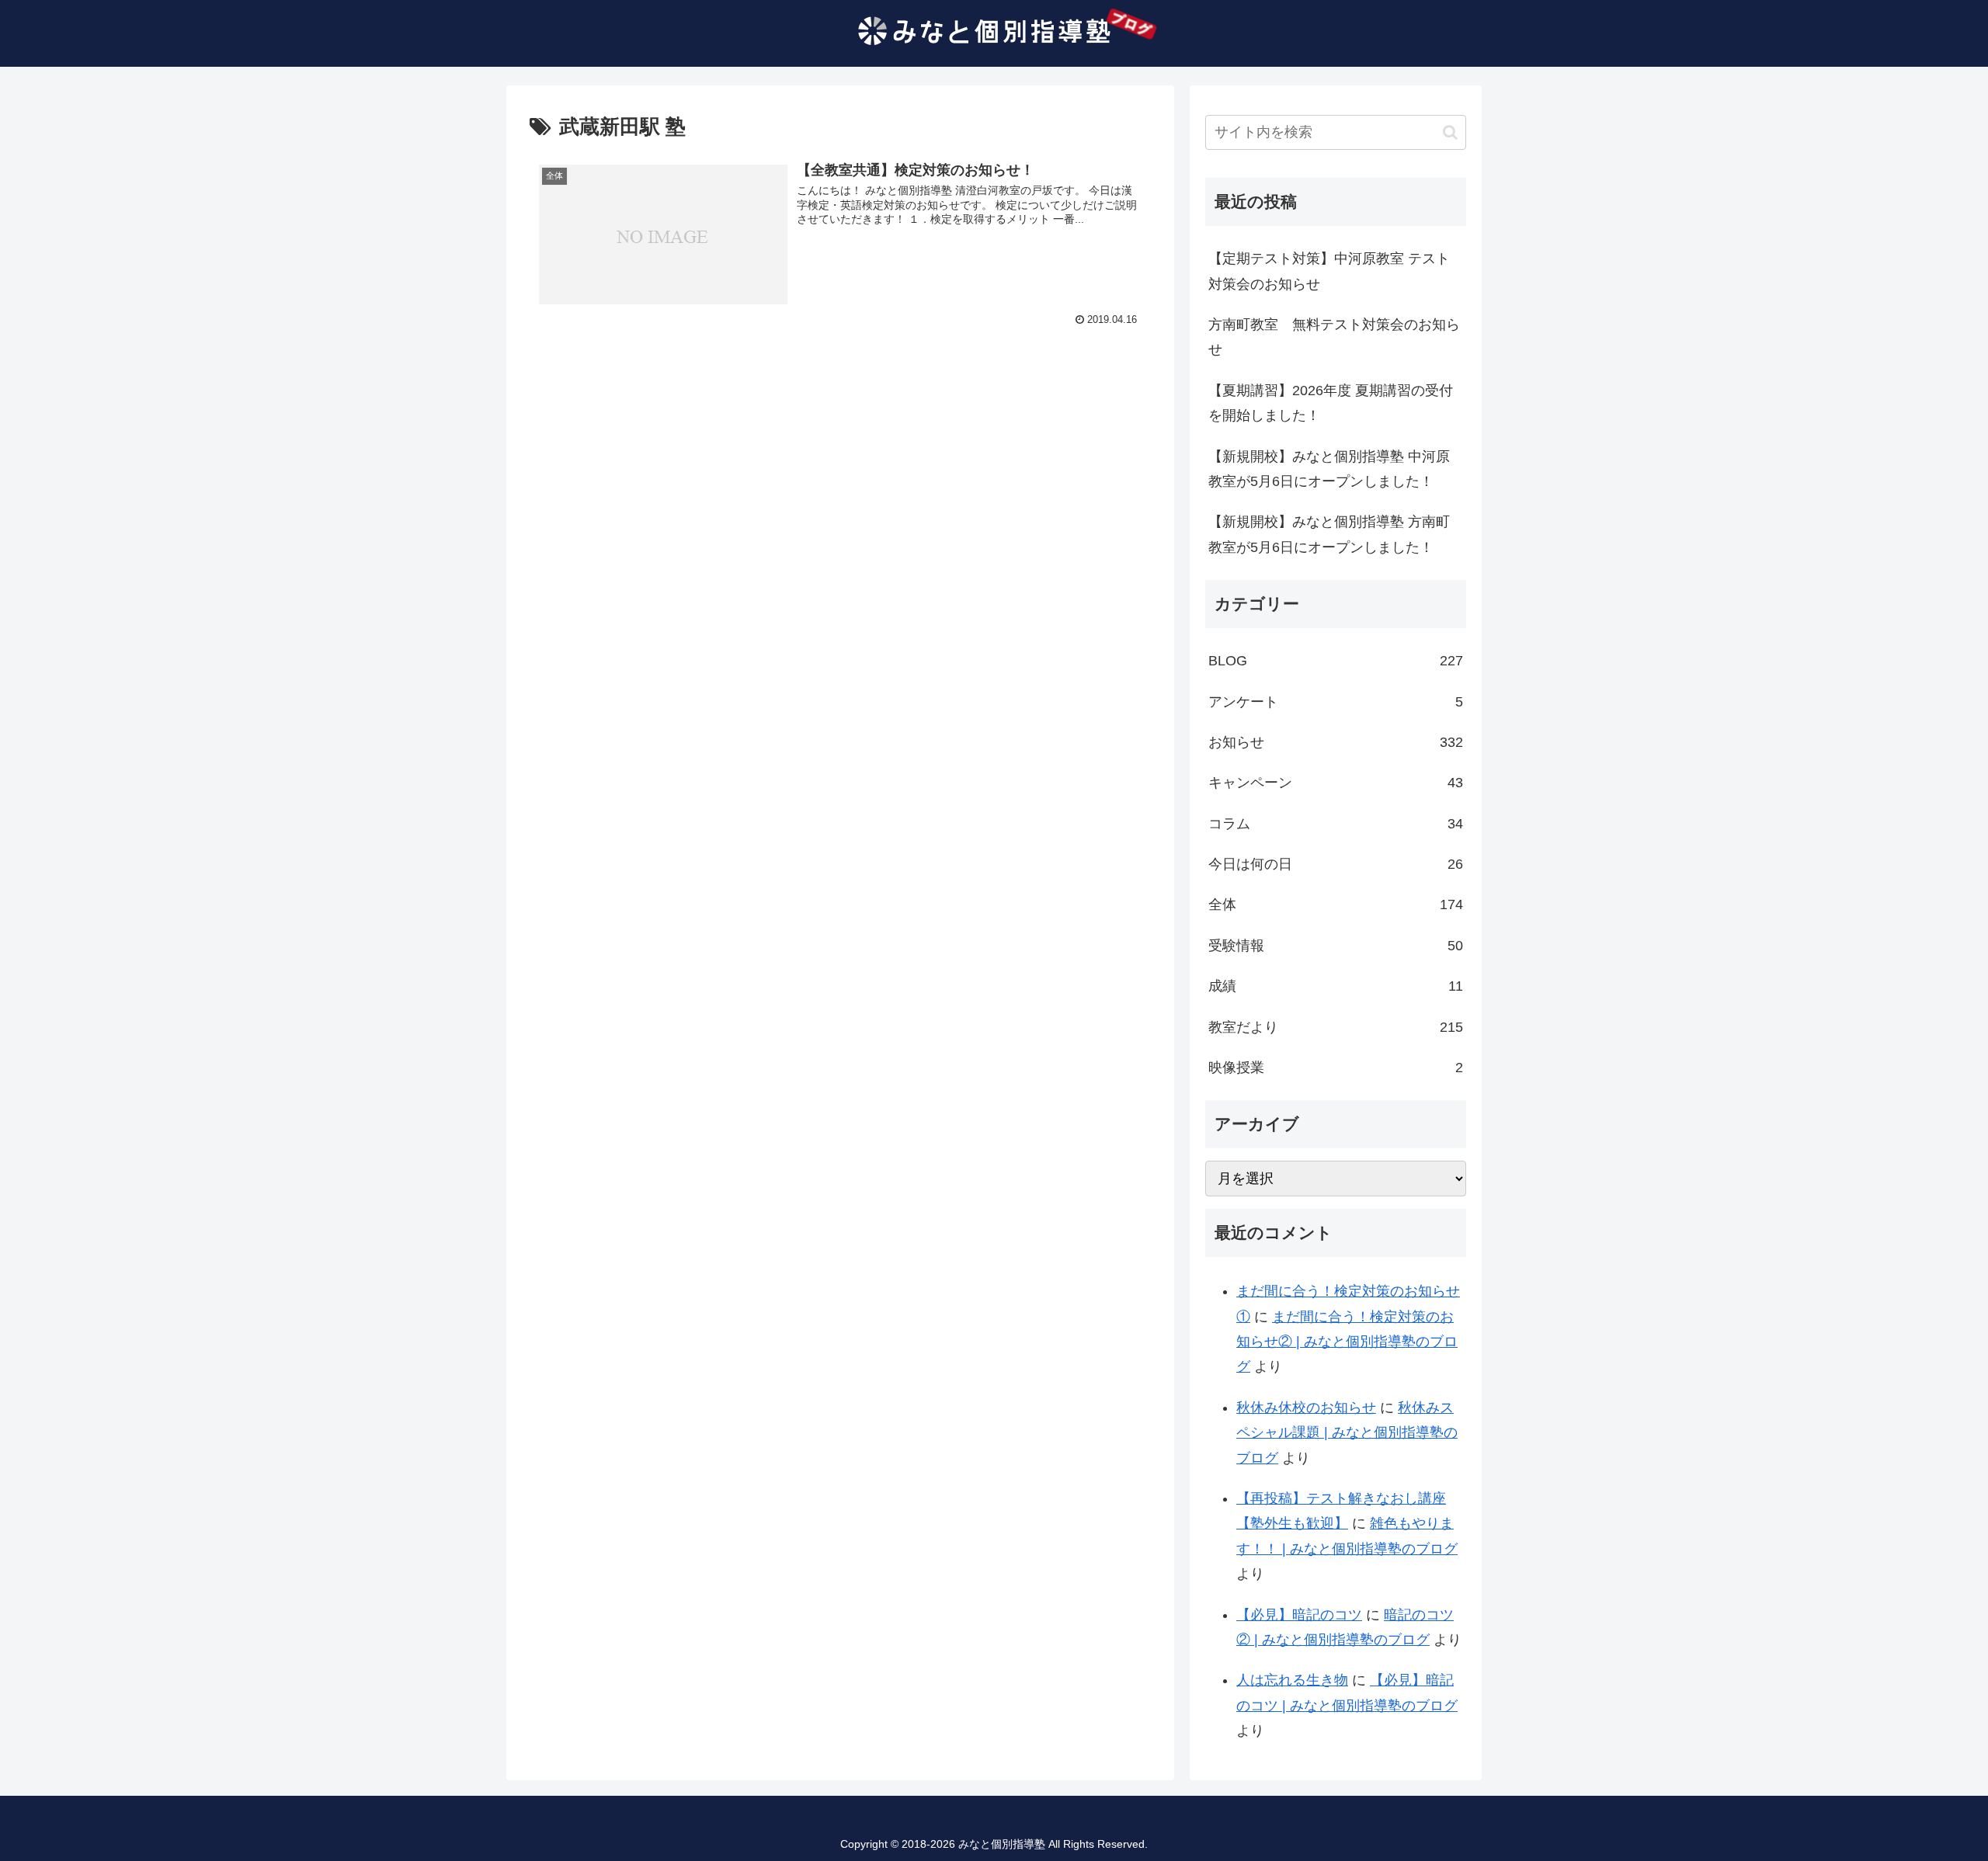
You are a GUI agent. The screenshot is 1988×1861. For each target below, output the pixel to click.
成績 (1336, 986)
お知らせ (1336, 742)
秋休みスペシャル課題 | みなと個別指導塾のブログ (1347, 1433)
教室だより (1336, 1027)
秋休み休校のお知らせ (1306, 1408)
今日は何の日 (1336, 864)
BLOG (1336, 661)
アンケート (1336, 702)
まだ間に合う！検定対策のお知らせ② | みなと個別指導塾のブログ (1347, 1342)
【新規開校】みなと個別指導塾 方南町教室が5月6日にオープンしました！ (1329, 534)
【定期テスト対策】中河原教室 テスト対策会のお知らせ (1329, 271)
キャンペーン (1336, 783)
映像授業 (1336, 1068)
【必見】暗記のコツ (1299, 1615)
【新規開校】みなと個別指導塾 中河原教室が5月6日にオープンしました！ (1329, 469)
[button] (1450, 132)
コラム (1336, 824)
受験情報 (1336, 946)
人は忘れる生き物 (1292, 1680)
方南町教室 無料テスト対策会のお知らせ (1334, 337)
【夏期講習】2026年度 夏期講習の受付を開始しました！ (1331, 403)
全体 (1336, 904)
